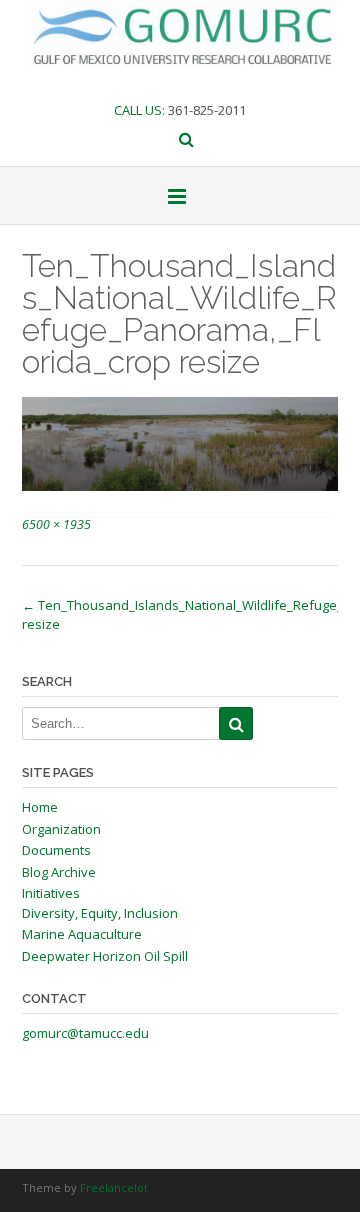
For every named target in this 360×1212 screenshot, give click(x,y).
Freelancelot (114, 1187)
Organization (61, 829)
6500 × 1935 (56, 524)
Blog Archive (59, 872)
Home (40, 807)
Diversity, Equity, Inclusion (100, 913)
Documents (56, 850)
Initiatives (51, 893)
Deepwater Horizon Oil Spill (105, 956)
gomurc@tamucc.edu (85, 1033)
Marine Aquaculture (82, 934)
